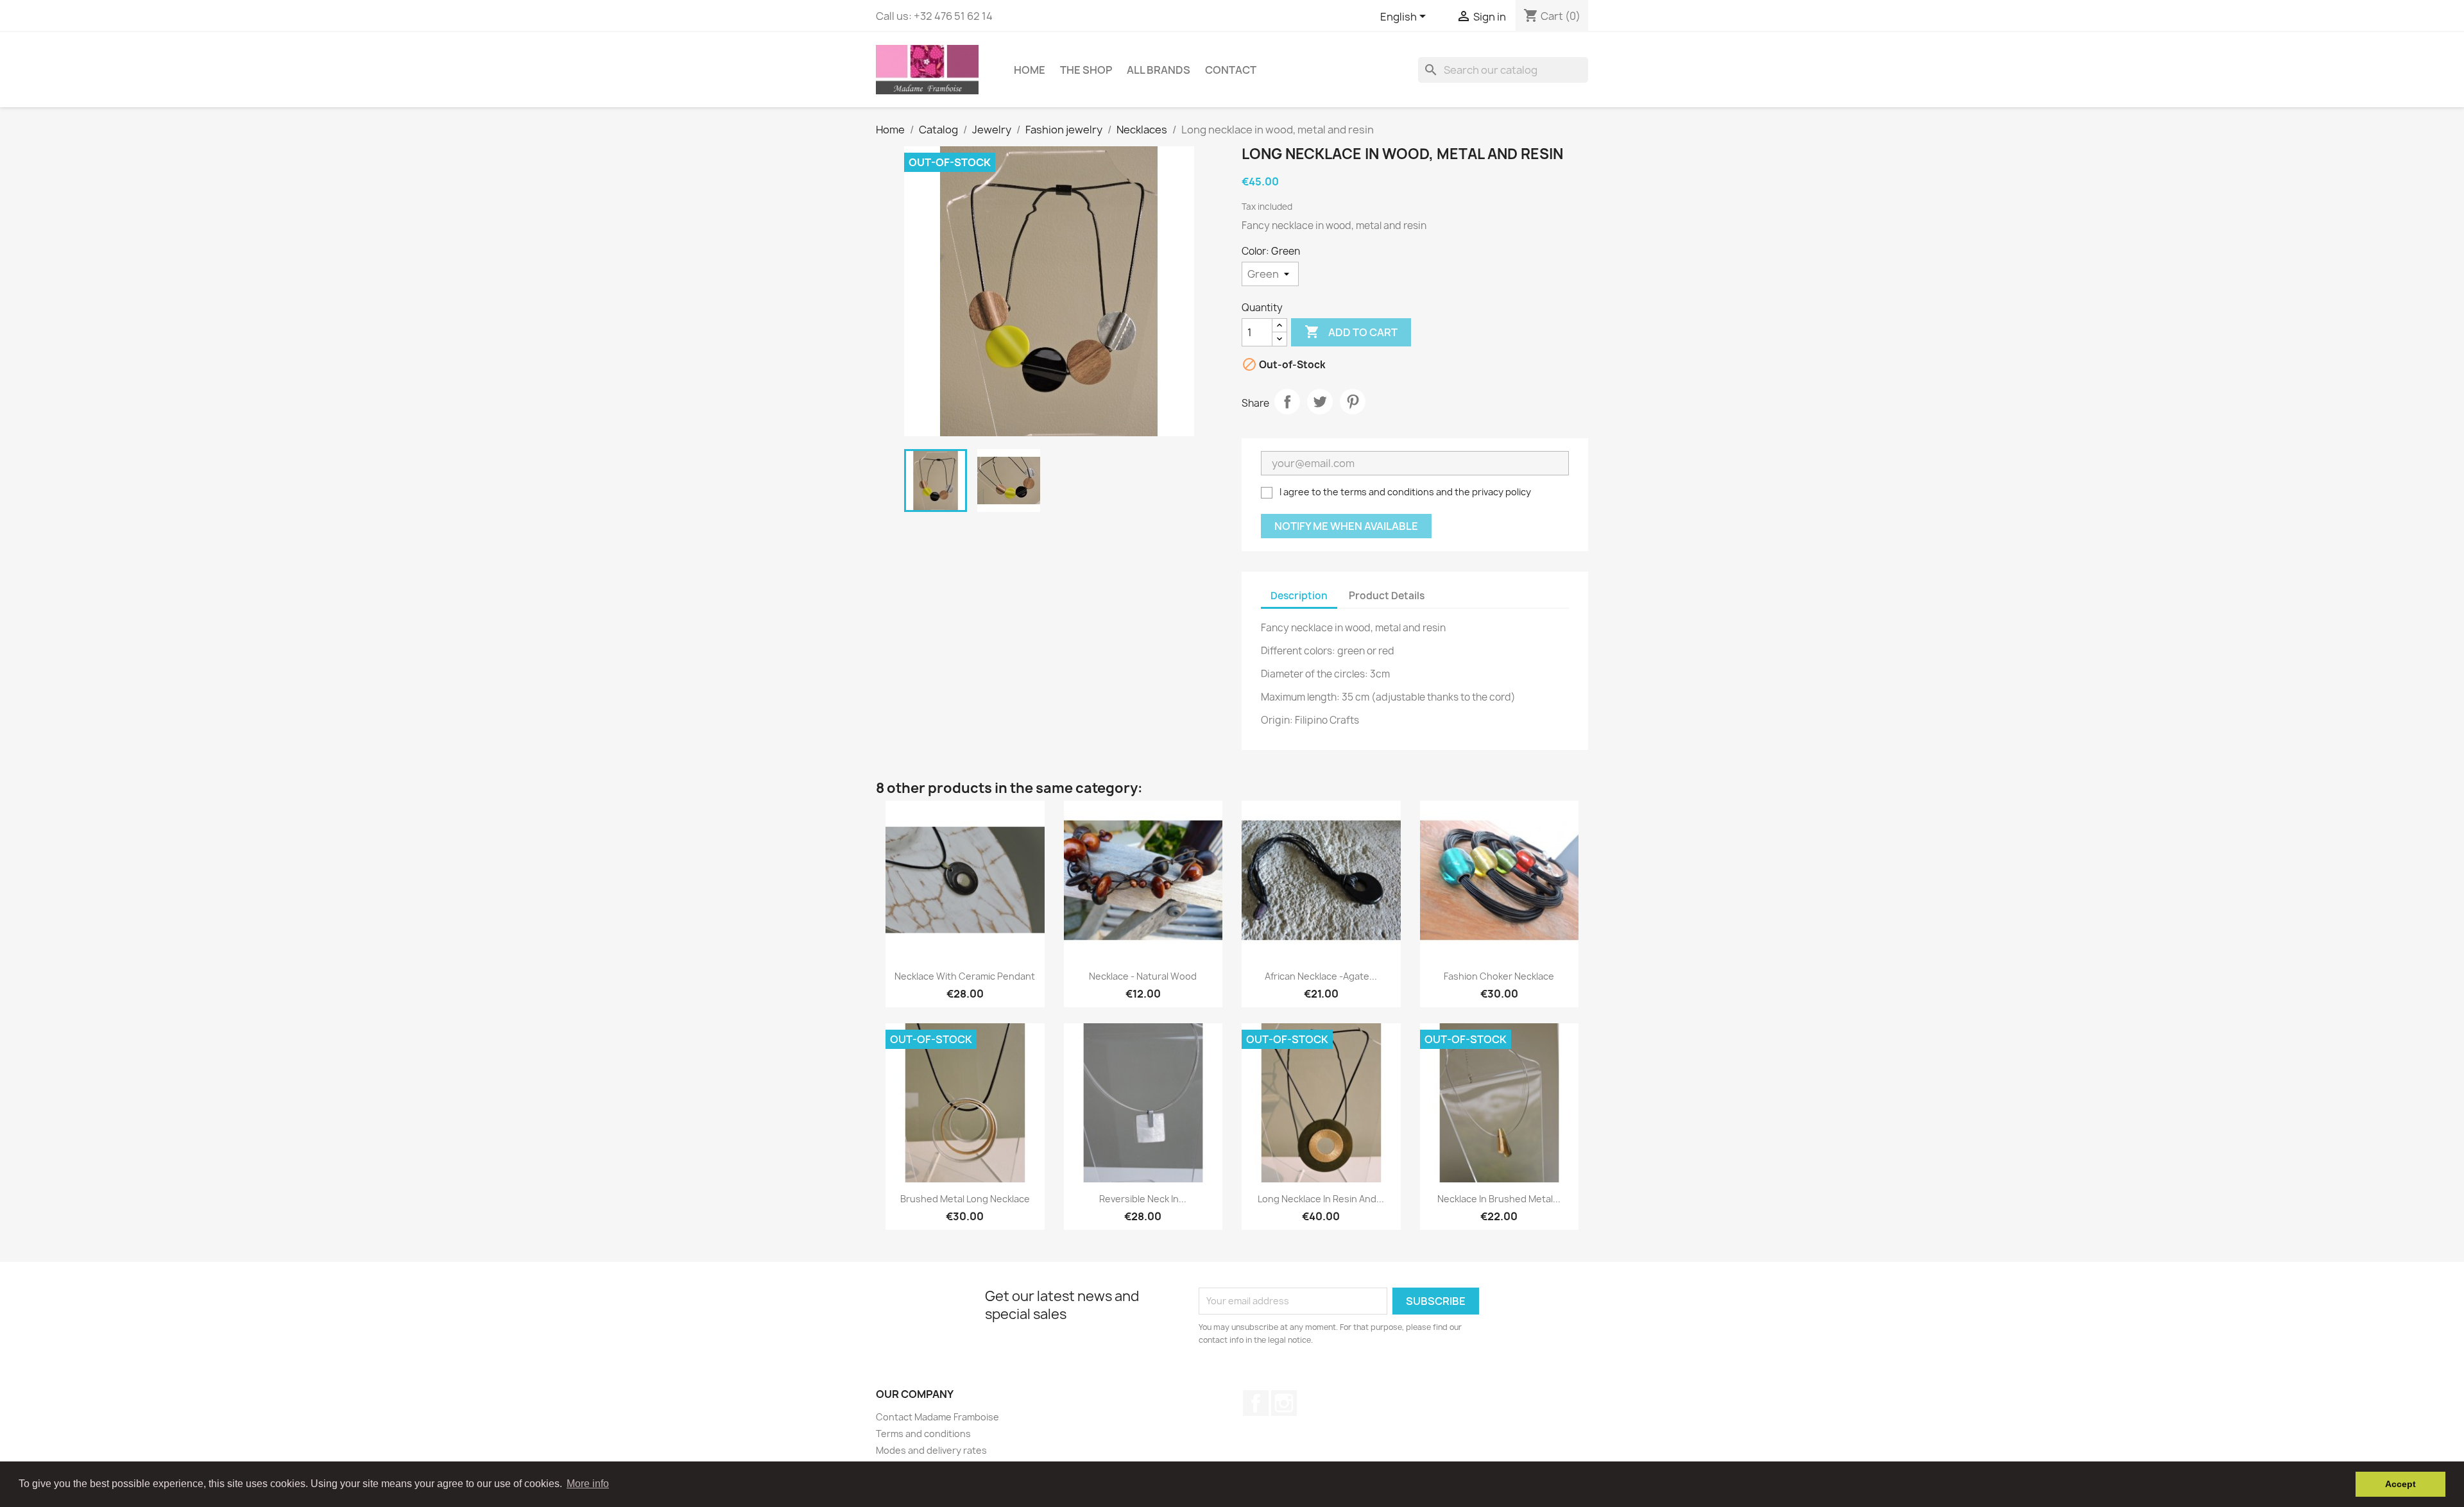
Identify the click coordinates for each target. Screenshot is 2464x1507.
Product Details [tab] (1387, 596)
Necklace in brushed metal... (1499, 1199)
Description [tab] (1299, 596)
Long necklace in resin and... (1321, 1199)
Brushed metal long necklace (965, 1199)
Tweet (1320, 402)
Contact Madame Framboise (937, 1417)
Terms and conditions (923, 1434)
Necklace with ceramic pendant (965, 976)
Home (1030, 70)
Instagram (1284, 1403)
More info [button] (588, 1484)
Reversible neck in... (1143, 1199)
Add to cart (1351, 332)
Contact (1231, 70)
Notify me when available (1346, 526)
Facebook (1256, 1403)
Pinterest (1353, 402)
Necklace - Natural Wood (1143, 976)
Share (1287, 402)
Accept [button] (2400, 1484)
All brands (1159, 70)
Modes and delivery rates (931, 1450)
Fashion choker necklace (1499, 976)
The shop (1086, 70)
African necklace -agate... (1321, 976)
